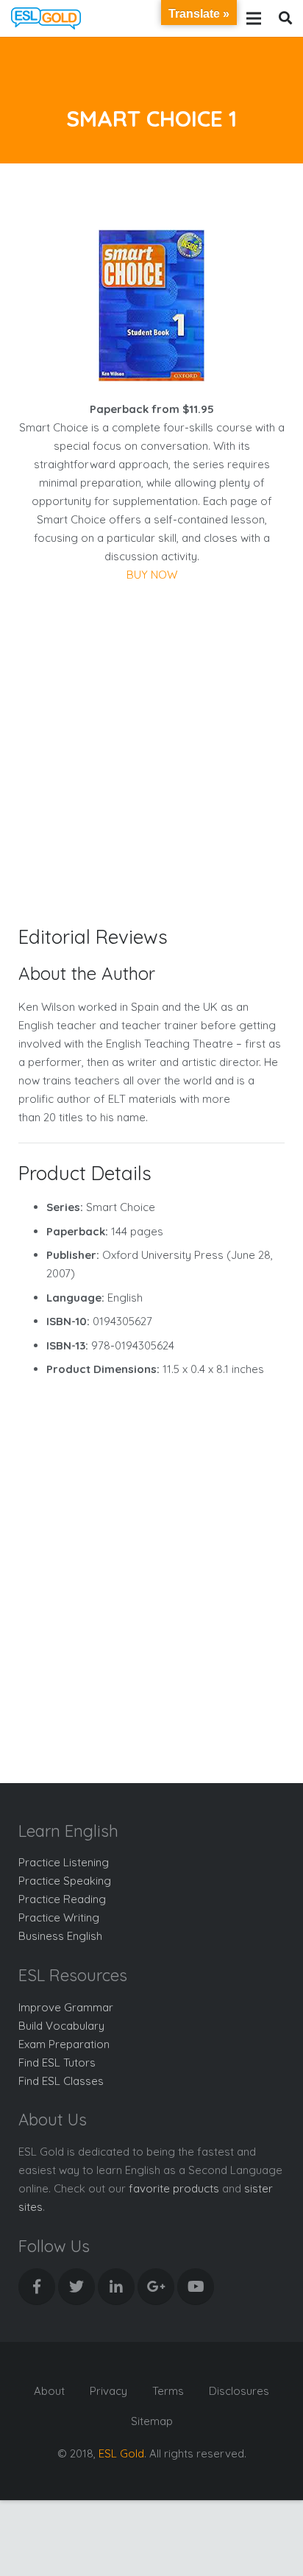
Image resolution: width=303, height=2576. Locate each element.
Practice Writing (59, 1917)
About (49, 2391)
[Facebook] (37, 2287)
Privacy (108, 2391)
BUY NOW (152, 575)
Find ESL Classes (61, 2081)
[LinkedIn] (116, 2287)
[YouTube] (196, 2287)
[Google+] (156, 2287)
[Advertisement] (151, 743)
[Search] (285, 18)
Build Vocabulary (61, 2026)
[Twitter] (76, 2287)
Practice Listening (64, 1862)
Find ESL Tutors (57, 2062)
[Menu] (254, 18)
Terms (168, 2391)
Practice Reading (62, 1899)
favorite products (174, 2188)
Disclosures (239, 2391)
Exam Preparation (64, 2044)
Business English (60, 1936)
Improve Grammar (66, 2007)
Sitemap (152, 2421)
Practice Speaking (65, 1881)
